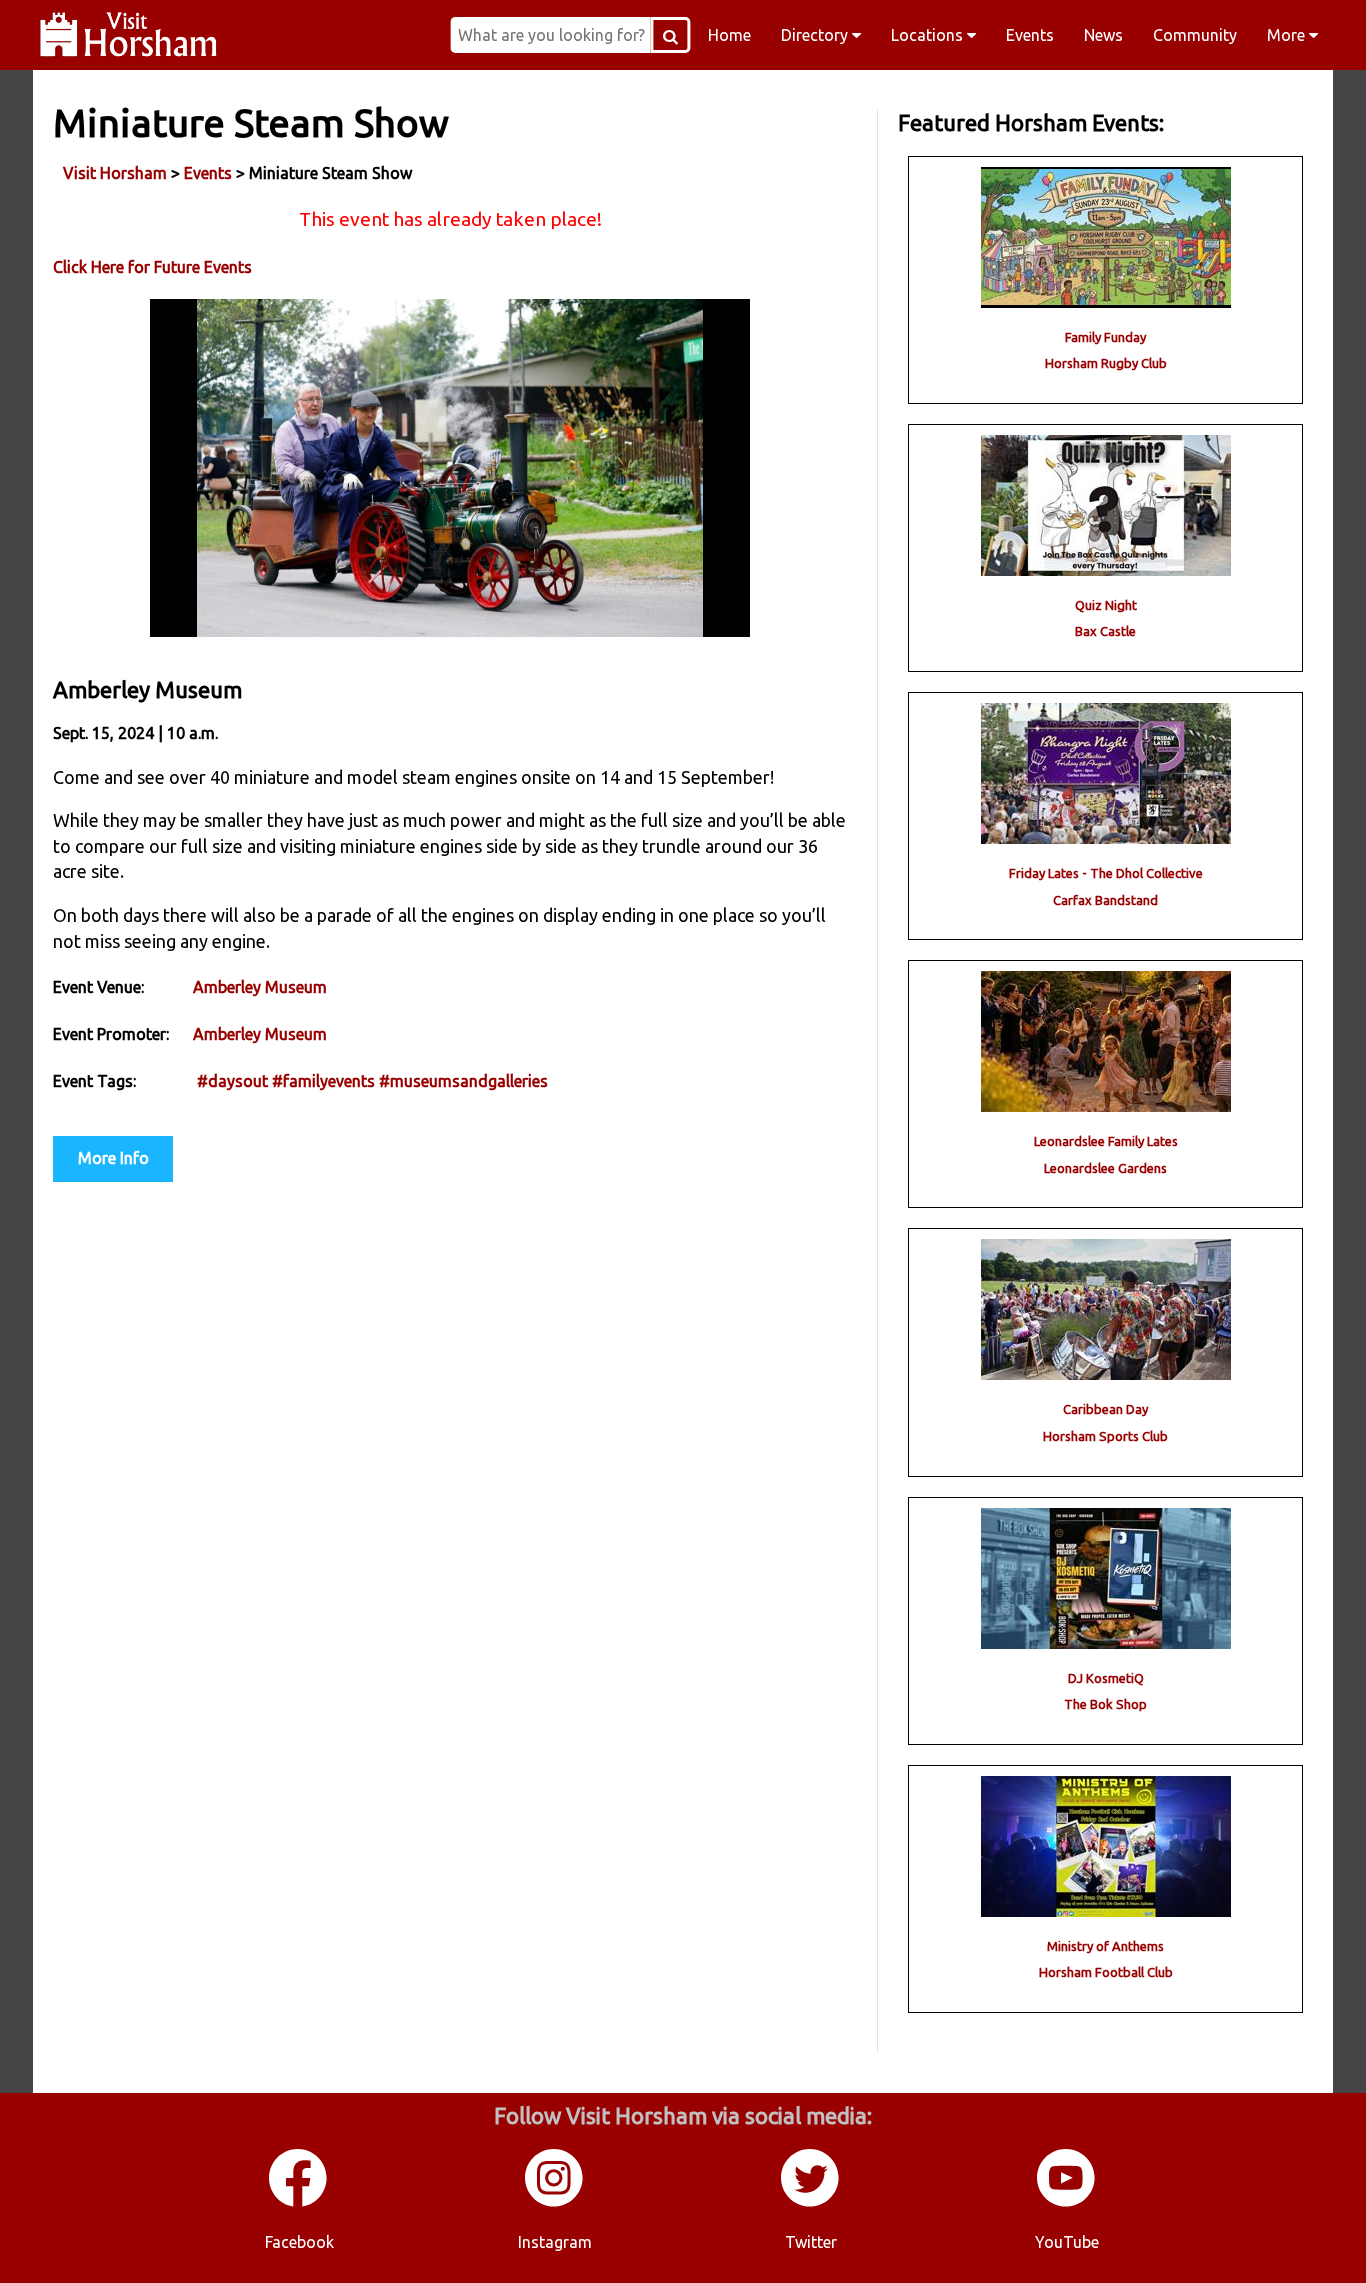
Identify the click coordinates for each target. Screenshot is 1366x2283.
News (1103, 35)
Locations (929, 35)
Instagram (555, 2242)
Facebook (299, 2242)
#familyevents (323, 1081)
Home (729, 35)
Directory (816, 35)
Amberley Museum (260, 987)
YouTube (1067, 2242)
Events (1030, 35)
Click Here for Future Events (152, 267)
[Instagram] (555, 2203)
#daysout (232, 1081)
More (1288, 35)
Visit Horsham (115, 173)
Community (1195, 35)
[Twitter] (811, 2203)
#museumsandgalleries (463, 1081)
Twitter (811, 2242)
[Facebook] (299, 2203)
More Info (113, 1158)
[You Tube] (1067, 2203)
